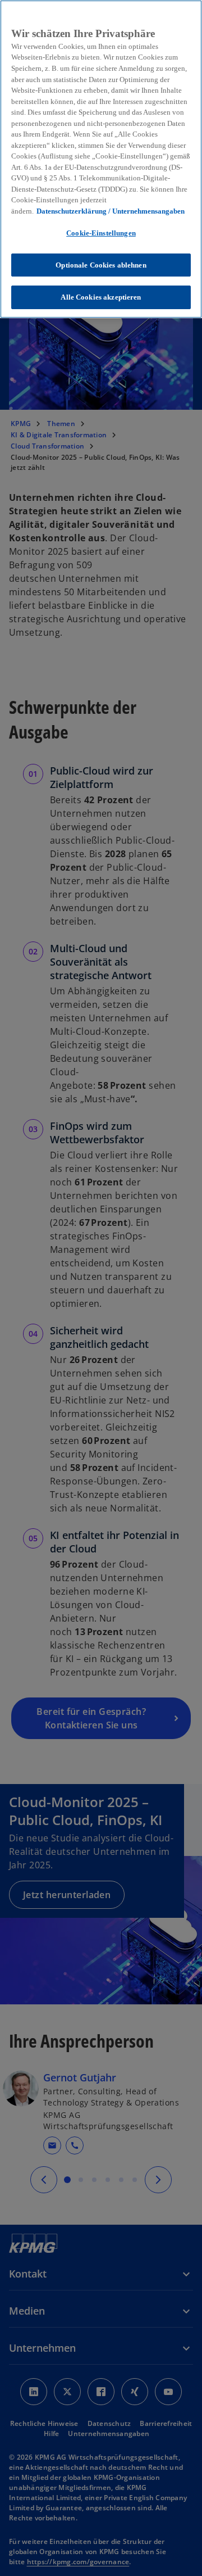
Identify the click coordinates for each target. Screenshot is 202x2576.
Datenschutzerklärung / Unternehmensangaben (111, 211)
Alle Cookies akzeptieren (101, 297)
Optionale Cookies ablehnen (101, 265)
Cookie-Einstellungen (101, 233)
